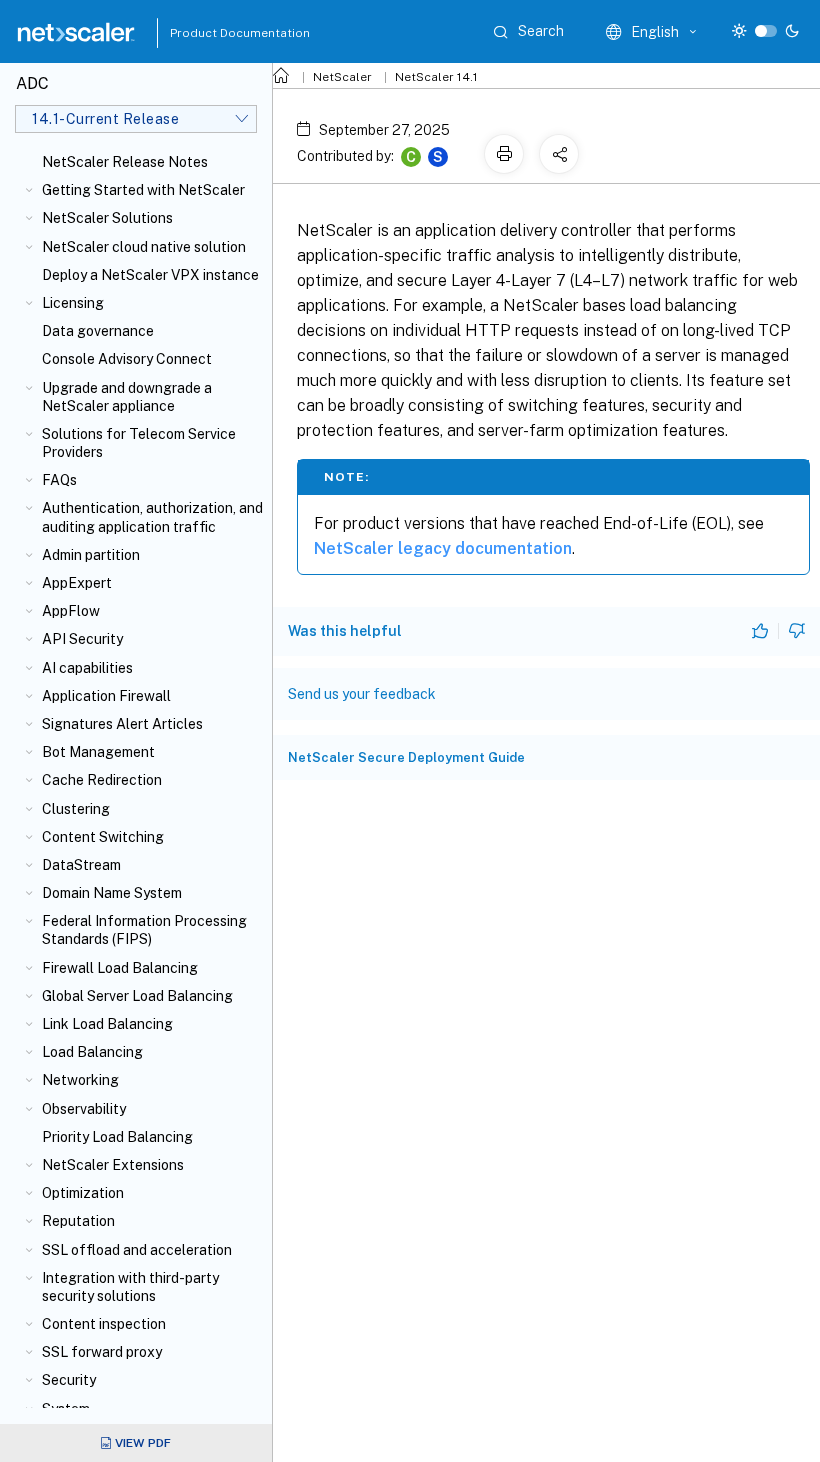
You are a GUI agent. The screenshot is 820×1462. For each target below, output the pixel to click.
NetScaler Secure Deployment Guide (406, 757)
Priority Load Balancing (117, 1137)
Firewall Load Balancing (120, 968)
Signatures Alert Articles (122, 724)
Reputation (78, 1221)
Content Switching (103, 837)
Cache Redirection (102, 780)
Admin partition (91, 555)
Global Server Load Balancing (137, 996)
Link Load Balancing (107, 1024)
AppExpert (77, 583)
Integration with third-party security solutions (130, 1287)
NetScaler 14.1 (436, 77)
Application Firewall (106, 696)
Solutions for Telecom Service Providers (139, 443)
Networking (80, 1080)
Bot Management (98, 752)
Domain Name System (112, 893)
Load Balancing (92, 1052)
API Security (82, 639)
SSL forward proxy (102, 1352)
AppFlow (71, 611)
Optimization (83, 1193)
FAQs (59, 480)
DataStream (81, 865)
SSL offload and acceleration (137, 1250)
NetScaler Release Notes (125, 162)
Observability (84, 1109)
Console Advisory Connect (127, 359)
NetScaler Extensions (113, 1165)
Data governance (98, 331)
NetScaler (342, 77)
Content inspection (104, 1324)
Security (69, 1380)
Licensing (73, 303)
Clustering (76, 809)
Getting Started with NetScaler (143, 190)
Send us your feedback (362, 694)
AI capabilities (87, 668)
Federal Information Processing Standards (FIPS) (144, 930)
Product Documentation (215, 33)
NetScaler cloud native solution (144, 247)
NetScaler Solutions (107, 218)
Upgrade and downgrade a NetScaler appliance (127, 397)
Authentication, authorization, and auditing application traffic (152, 517)
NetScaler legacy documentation (443, 548)
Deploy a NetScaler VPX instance (150, 275)
